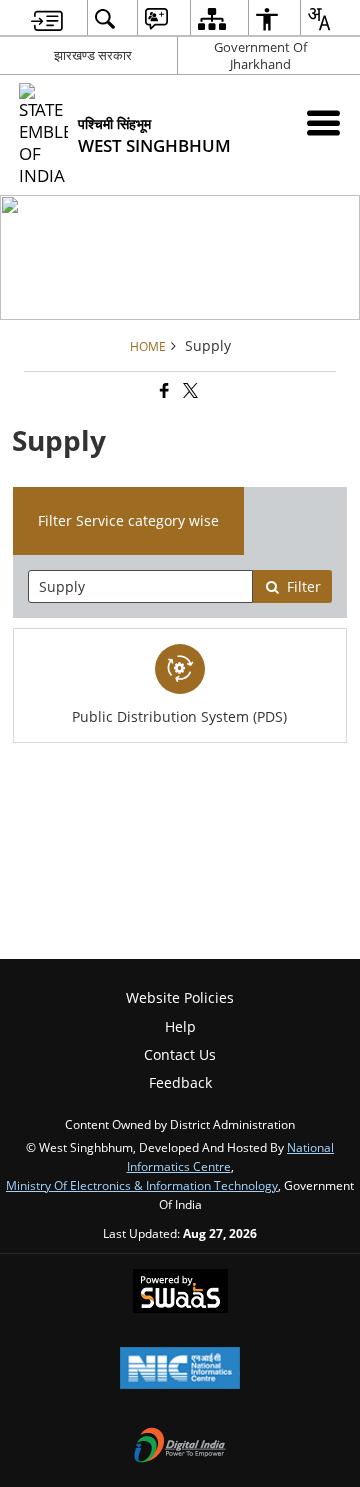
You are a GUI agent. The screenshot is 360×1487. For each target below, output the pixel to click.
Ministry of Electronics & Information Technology (142, 1185)
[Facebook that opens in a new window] (163, 391)
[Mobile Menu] (323, 122)
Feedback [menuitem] (180, 1082)
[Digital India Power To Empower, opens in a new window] (180, 1447)
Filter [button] (304, 586)
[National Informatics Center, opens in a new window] (180, 1370)
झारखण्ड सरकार (93, 55)
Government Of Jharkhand (260, 55)
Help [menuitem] (180, 1026)
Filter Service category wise (128, 520)
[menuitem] (47, 18)
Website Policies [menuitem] (180, 997)
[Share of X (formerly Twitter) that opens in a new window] (189, 391)
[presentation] (141, 586)
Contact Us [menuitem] (180, 1054)
